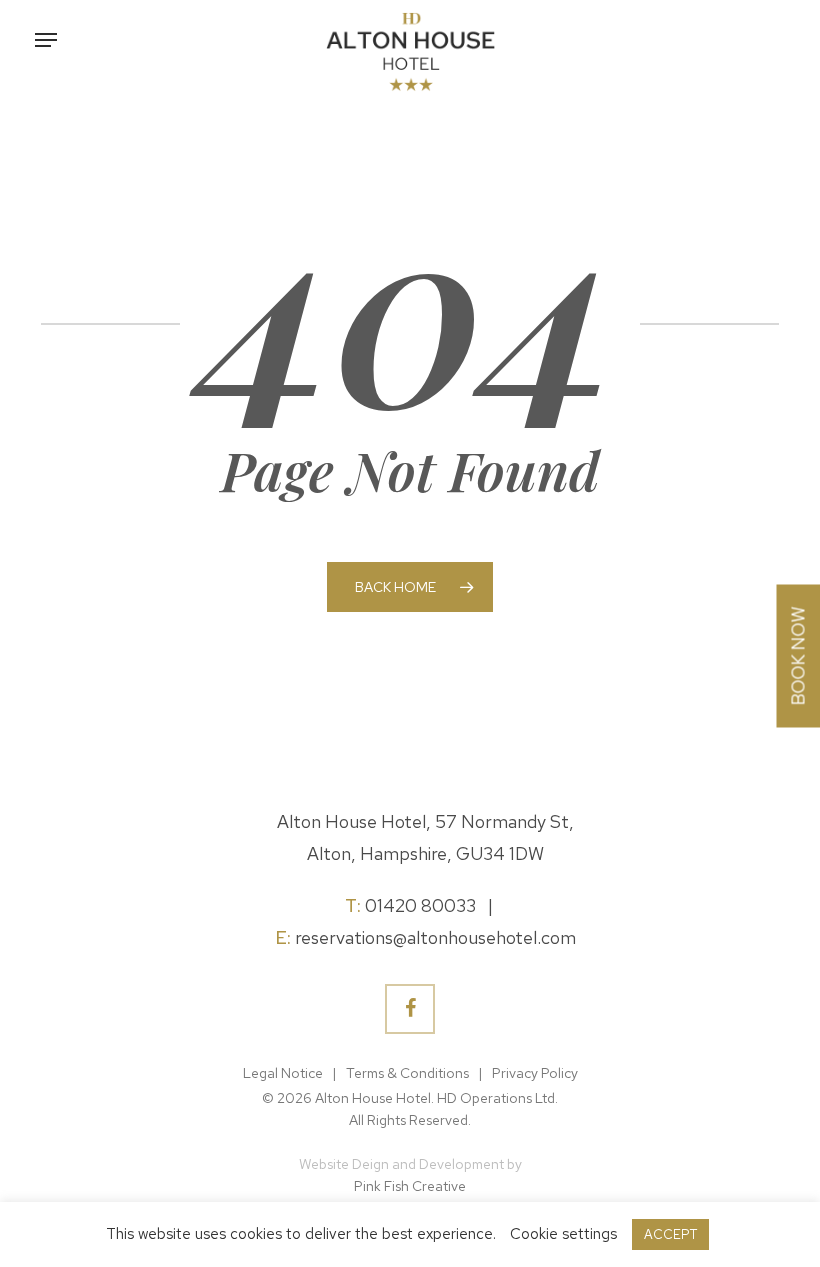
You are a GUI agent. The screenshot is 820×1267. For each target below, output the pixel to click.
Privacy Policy (535, 1073)
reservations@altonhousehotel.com (435, 937)
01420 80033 (420, 905)
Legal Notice (283, 1073)
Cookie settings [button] (563, 1234)
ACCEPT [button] (670, 1234)
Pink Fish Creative (410, 1186)
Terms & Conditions (407, 1073)
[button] (46, 40)
